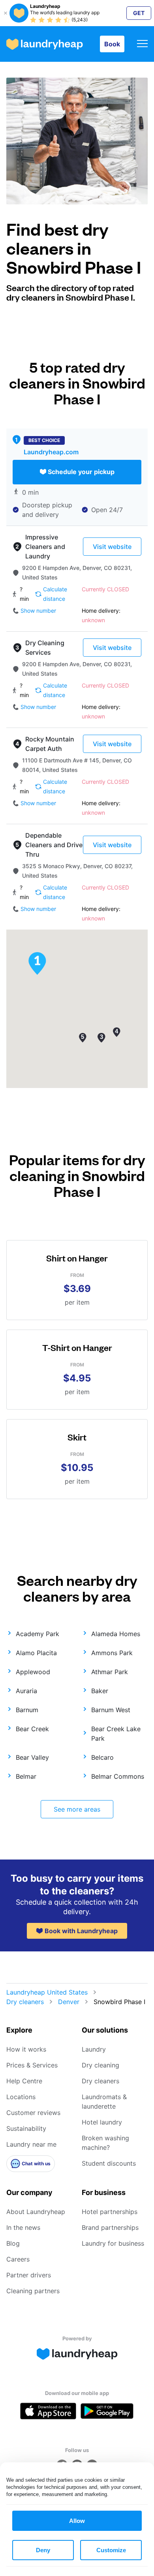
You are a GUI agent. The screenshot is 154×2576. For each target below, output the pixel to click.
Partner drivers (29, 2275)
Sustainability (26, 2128)
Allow (77, 2521)
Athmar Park (110, 1672)
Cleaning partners (33, 2291)
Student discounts (109, 2163)
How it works (26, 2049)
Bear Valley (32, 1757)
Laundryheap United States (47, 1992)
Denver (69, 2002)
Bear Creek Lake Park (116, 1734)
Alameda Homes (116, 1634)
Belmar (26, 1776)
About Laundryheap (36, 2212)
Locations (21, 2097)
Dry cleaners (25, 2002)
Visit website (112, 547)
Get (139, 13)
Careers (18, 2259)
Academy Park (38, 1634)
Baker (100, 1691)
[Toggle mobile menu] (142, 44)
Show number (38, 611)
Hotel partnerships (110, 2212)
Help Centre (24, 2081)
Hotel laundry (102, 2122)
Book (112, 44)
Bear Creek (32, 1729)
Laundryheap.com (51, 452)
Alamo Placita (36, 1653)
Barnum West (111, 1710)
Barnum (27, 1710)
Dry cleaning (100, 2065)
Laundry (94, 2049)
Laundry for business (113, 2243)
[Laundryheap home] (45, 44)
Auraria (26, 1691)
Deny (43, 2550)
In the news (23, 2227)
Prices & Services (32, 2065)
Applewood (33, 1672)
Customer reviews (33, 2113)
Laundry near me (31, 2144)
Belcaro (102, 1757)
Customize (111, 2550)
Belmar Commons (118, 1776)
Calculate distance (55, 594)
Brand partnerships (110, 2227)
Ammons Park (112, 1653)
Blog (13, 2243)
